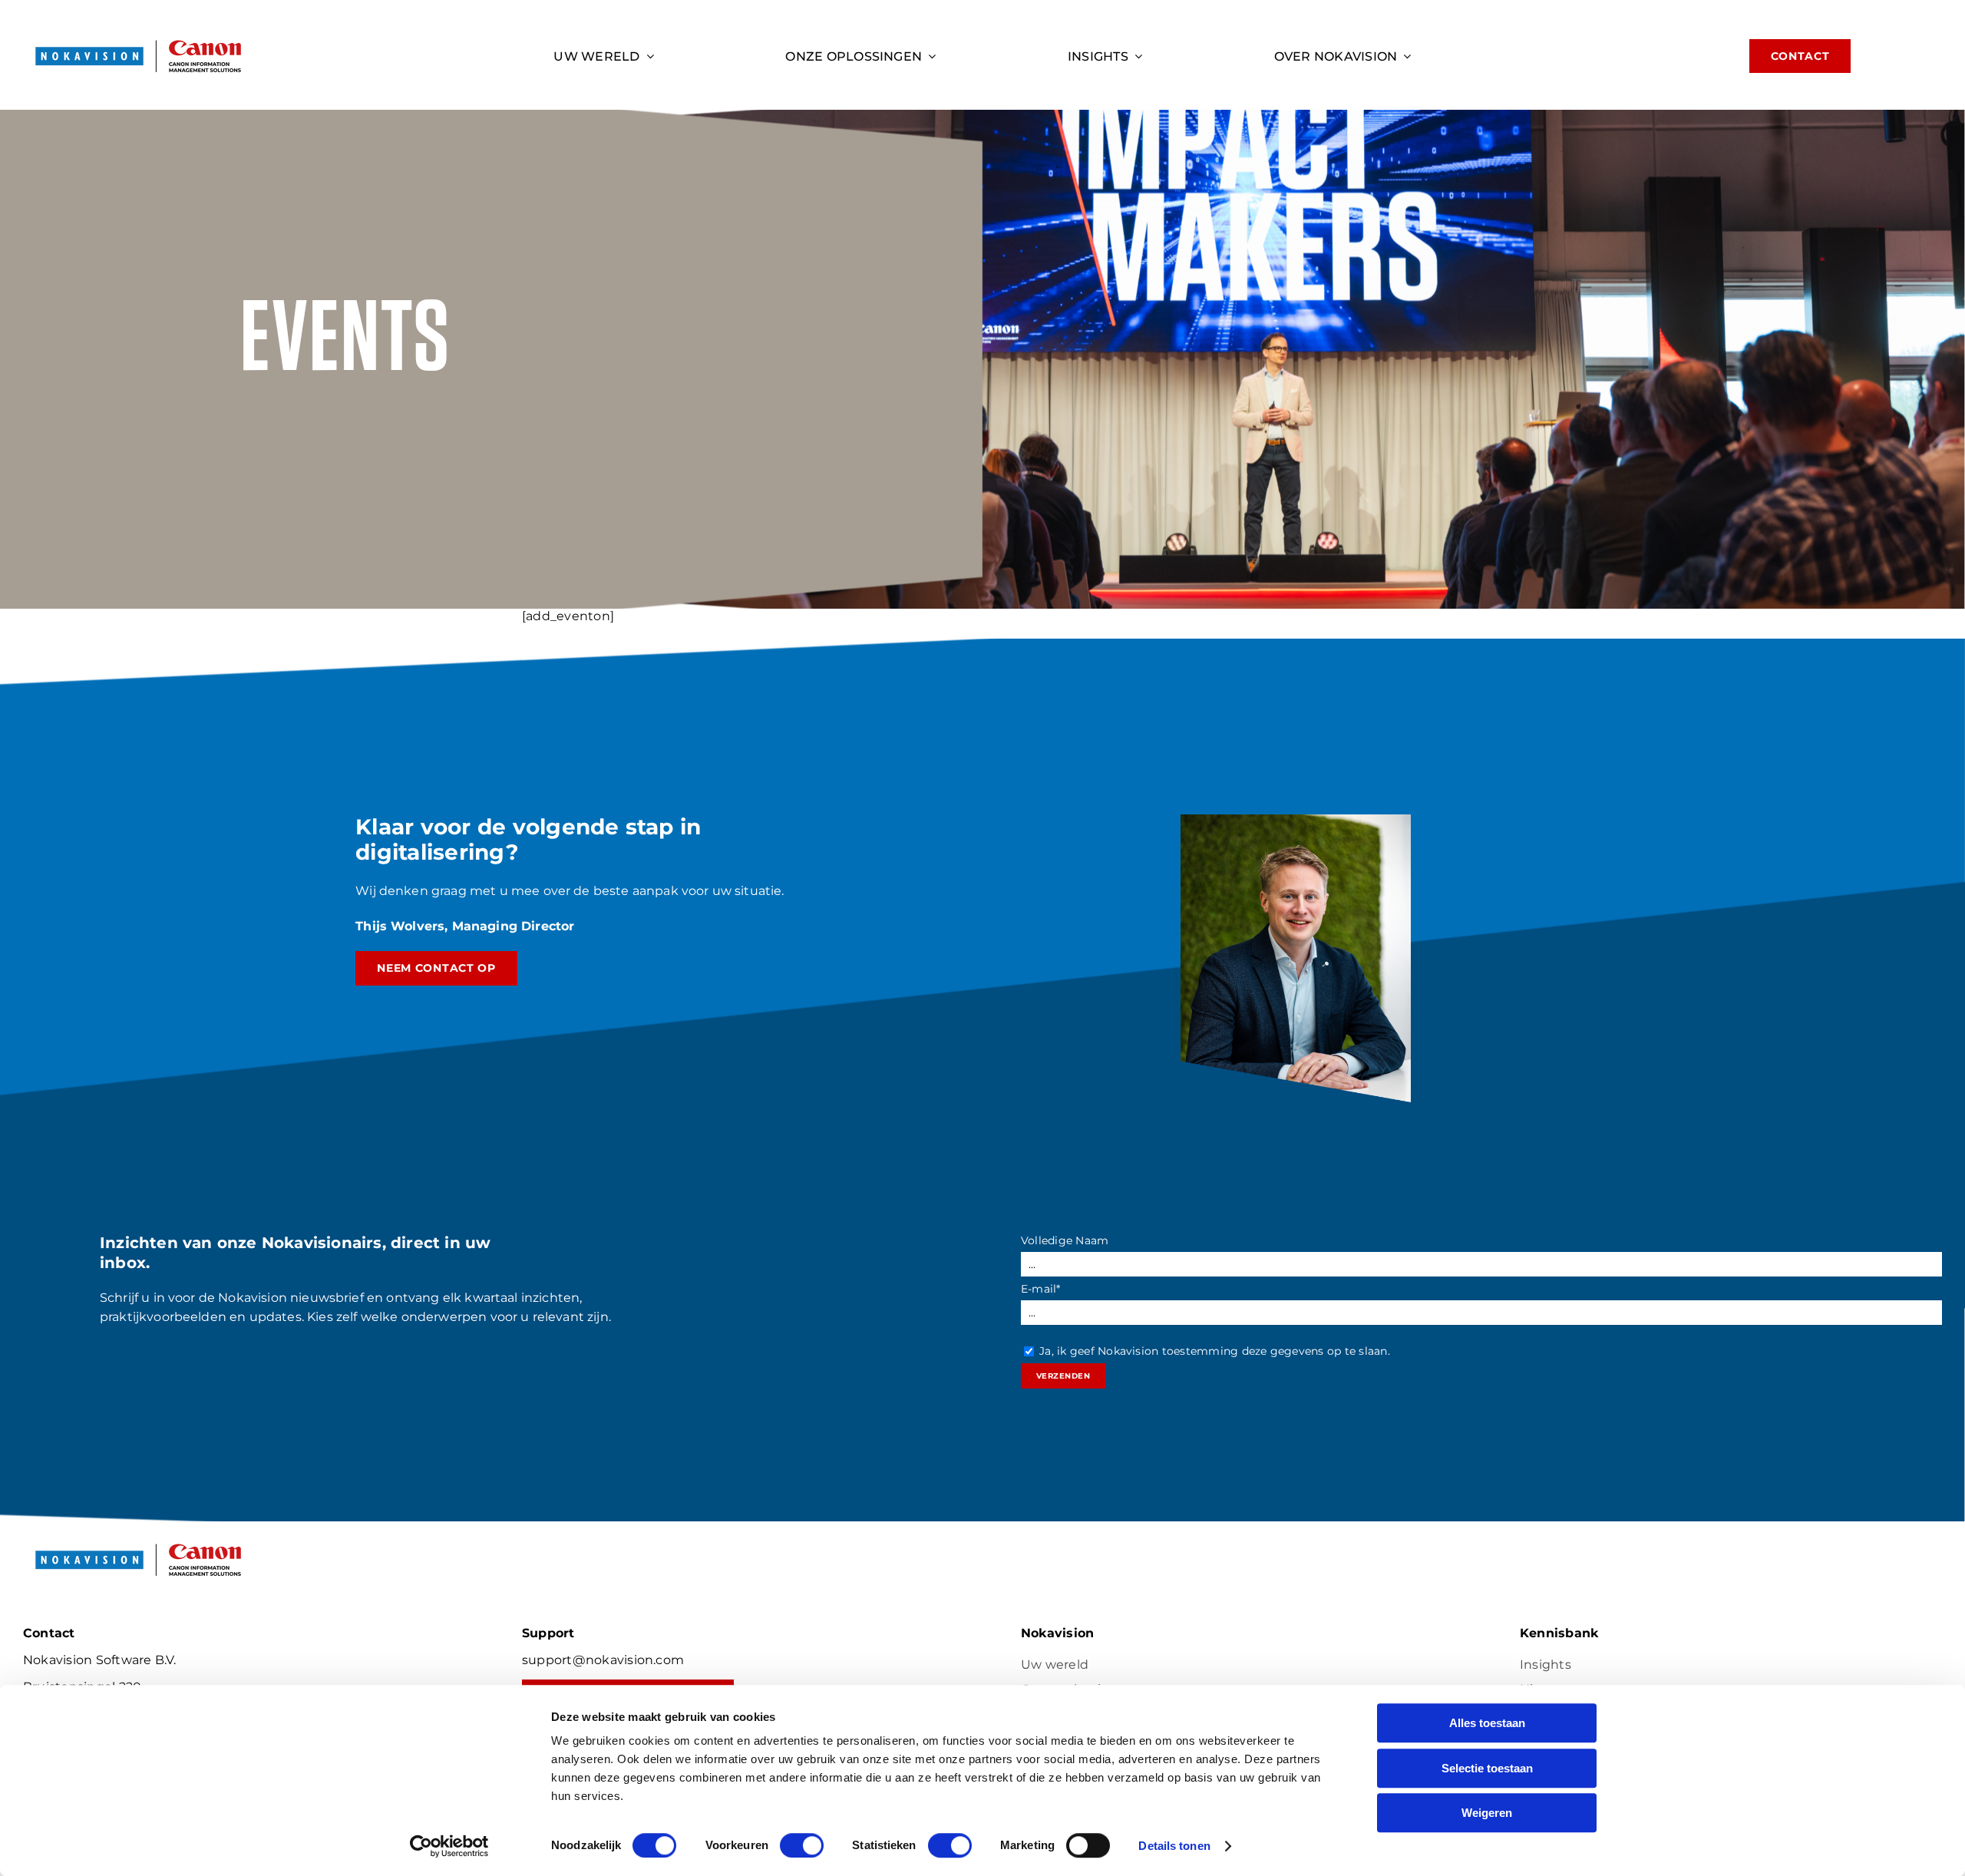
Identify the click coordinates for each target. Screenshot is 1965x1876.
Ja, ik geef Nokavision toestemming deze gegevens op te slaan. (1215, 1351)
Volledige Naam (1065, 1240)
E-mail (1041, 1289)
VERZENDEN (1063, 1376)
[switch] (802, 1845)
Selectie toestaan (1487, 1768)
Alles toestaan (1487, 1723)
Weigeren (1487, 1813)
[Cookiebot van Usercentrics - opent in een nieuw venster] (449, 1846)
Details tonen (1174, 1846)
